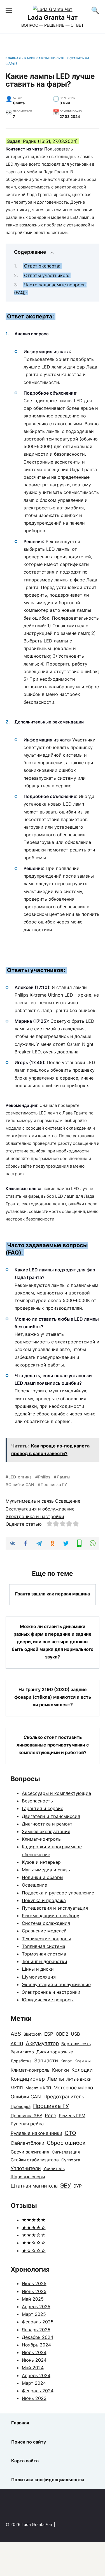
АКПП (17, 2044)
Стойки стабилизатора (35, 2160)
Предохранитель (64, 2097)
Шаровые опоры (28, 2177)
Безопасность (37, 1801)
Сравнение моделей (44, 1931)
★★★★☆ (34, 2227)
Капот (66, 2061)
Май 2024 (33, 2368)
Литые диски (79, 2079)
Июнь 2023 (34, 2398)
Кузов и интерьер (41, 1862)
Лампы (63, 1477)
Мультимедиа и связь (30, 1501)
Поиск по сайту (29, 2442)
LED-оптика (20, 1477)
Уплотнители (26, 2168)
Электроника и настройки (35, 1516)
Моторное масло (73, 2088)
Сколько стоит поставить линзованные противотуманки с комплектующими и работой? (53, 1745)
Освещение (68, 1501)
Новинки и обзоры (43, 1877)
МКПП (17, 2088)
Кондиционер (28, 2079)
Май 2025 (33, 2299)
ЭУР (78, 2186)
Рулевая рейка (27, 2124)
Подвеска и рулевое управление (58, 1893)
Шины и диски (38, 1969)
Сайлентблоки (27, 2143)
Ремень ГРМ (72, 2116)
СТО (70, 2133)
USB (75, 2034)
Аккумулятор (42, 2043)
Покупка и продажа (44, 1900)
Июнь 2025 (34, 2291)
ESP (49, 2034)
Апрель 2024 (36, 2375)
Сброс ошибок (66, 2143)
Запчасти (46, 2060)
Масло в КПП (38, 2088)
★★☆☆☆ (34, 2243)
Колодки (82, 2070)
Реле (51, 2115)
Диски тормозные (55, 2052)
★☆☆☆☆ (34, 2251)
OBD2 (62, 2034)
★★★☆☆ (34, 2235)
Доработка (21, 2061)
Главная (13, 58)
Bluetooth (33, 2034)
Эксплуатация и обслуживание (40, 1509)
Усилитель (54, 2169)
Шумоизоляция (39, 1977)
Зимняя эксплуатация (46, 1831)
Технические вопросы (46, 1939)
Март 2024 (34, 2383)
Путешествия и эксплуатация (55, 1908)
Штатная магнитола (34, 2186)
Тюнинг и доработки (45, 1961)
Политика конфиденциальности (48, 2480)
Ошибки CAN (21, 1484)
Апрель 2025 (36, 2307)
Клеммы (83, 2061)
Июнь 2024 (34, 2360)
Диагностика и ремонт (47, 1824)
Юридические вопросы (48, 2000)
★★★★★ (34, 2220)
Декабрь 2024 (38, 2337)
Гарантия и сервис (43, 1808)
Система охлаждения (46, 1923)
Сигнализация (66, 2152)
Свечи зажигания (30, 2152)
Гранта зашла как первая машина (53, 1594)
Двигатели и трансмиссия (51, 1816)
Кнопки (60, 2070)
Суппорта (71, 2160)
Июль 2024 (34, 2352)
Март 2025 (34, 2314)
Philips (44, 1477)
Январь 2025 (36, 2330)
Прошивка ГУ (54, 1484)
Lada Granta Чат (53, 17)
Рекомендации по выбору (51, 1916)
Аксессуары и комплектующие (56, 1793)
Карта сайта (25, 2461)
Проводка (21, 2107)
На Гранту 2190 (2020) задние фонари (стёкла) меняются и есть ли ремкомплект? (53, 1697)
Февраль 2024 (38, 2391)
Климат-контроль (41, 1839)
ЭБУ (66, 2186)
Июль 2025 (34, 2283)
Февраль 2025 (38, 2322)
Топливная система (44, 1946)
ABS (16, 2034)
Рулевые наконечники (36, 2133)
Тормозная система (44, 1954)
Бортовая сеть (76, 2044)
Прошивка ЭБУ (26, 2116)
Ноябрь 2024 (36, 2345)
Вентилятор (22, 2052)
